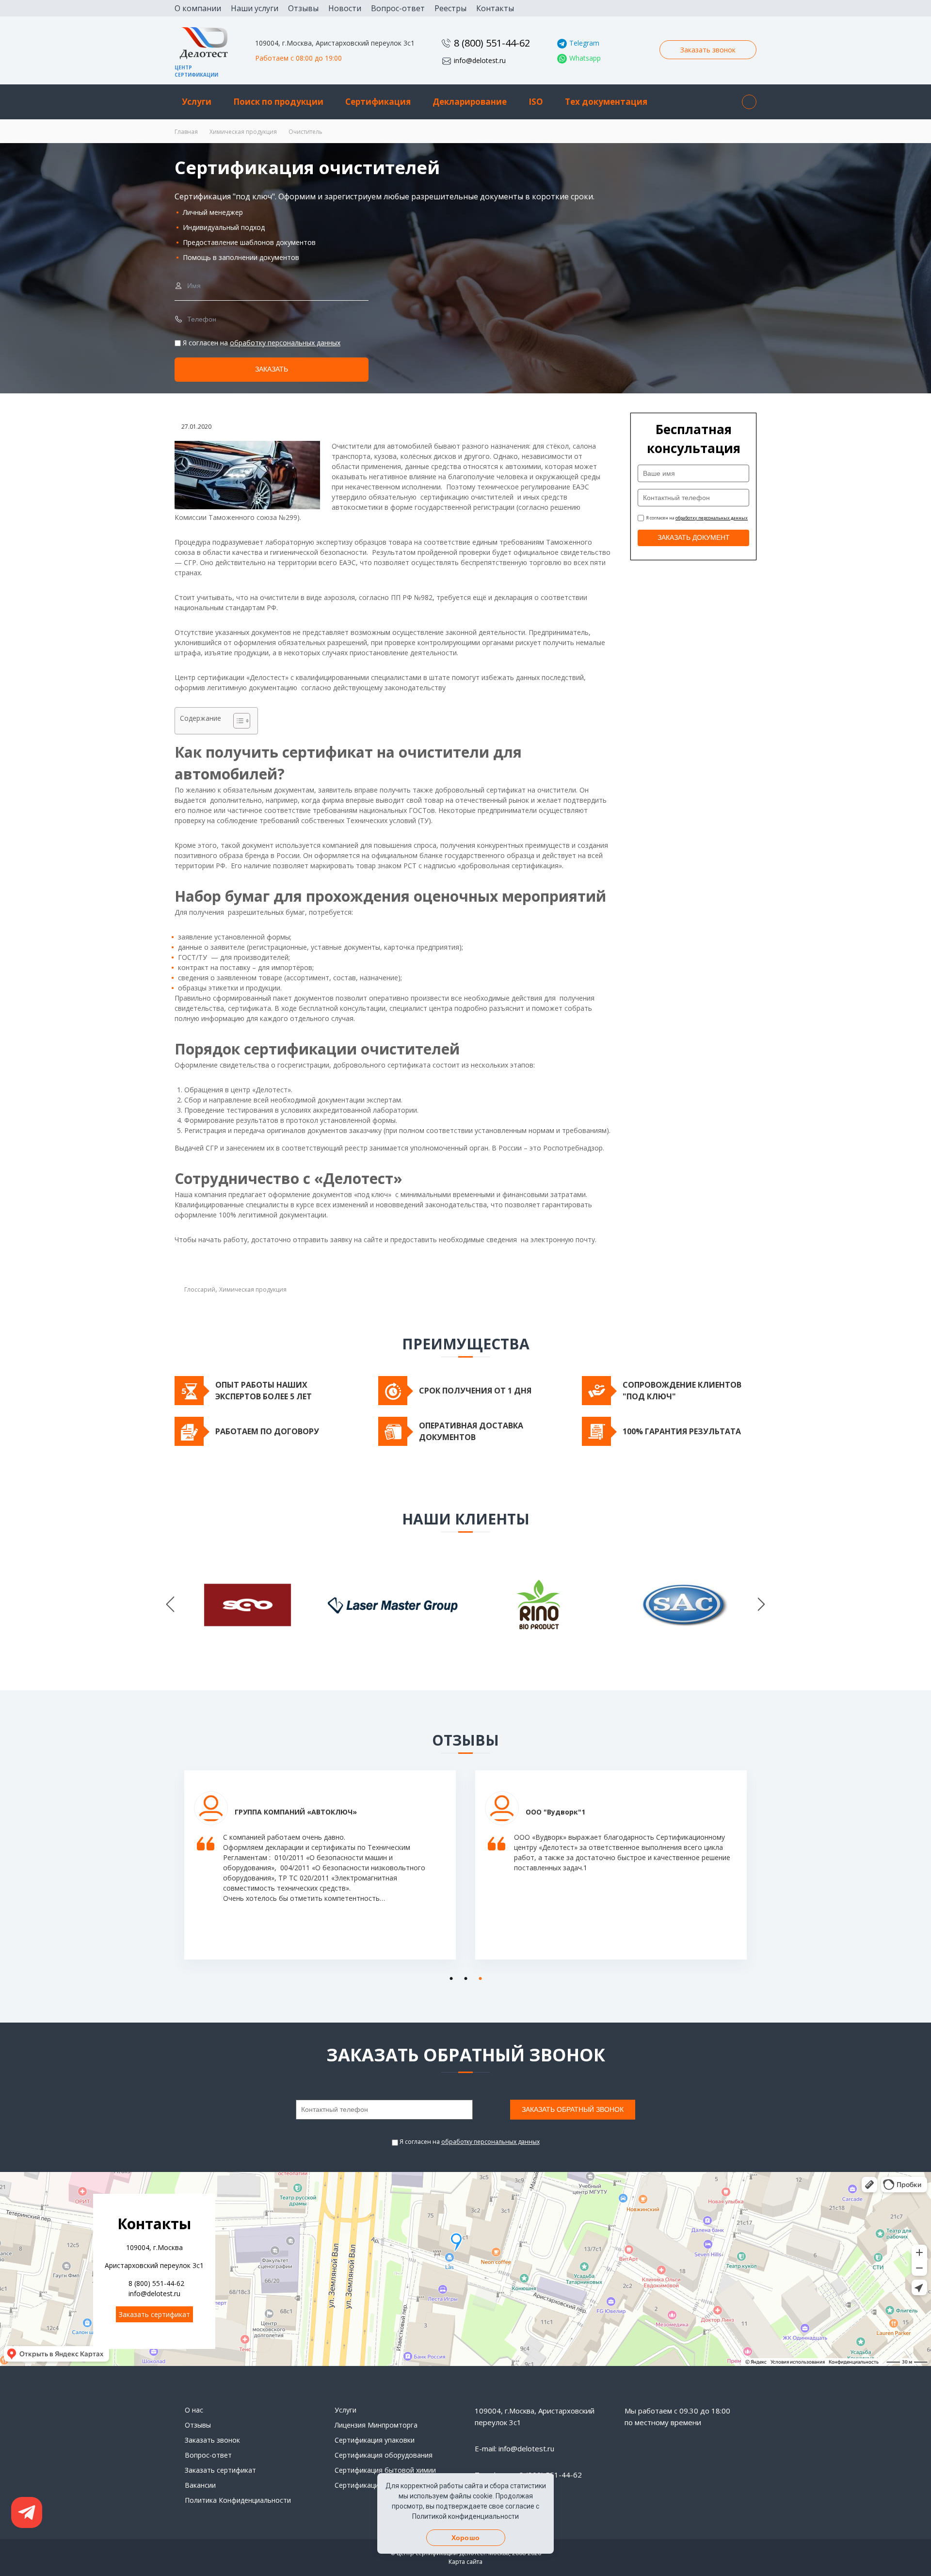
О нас (194, 2410)
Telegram (584, 43)
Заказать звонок (708, 50)
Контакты (495, 8)
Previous (170, 1605)
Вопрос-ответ (398, 8)
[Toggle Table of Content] (237, 721)
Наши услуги (255, 8)
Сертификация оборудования (384, 2455)
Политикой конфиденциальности (465, 2516)
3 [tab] (478, 1977)
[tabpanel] (320, 1872)
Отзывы (303, 8)
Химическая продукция (243, 132)
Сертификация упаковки (375, 2440)
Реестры (450, 8)
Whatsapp (585, 58)
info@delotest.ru (480, 60)
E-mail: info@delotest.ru (514, 2448)
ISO (536, 102)
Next (761, 1605)
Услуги (197, 102)
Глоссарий (200, 1289)
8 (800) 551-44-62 (492, 43)
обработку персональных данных (285, 343)
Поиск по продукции (278, 102)
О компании (198, 8)
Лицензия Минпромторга (376, 2425)
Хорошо (465, 2538)
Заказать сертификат (154, 2314)
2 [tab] (463, 1977)
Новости (345, 8)
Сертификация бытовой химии (385, 2470)
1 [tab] (449, 1977)
